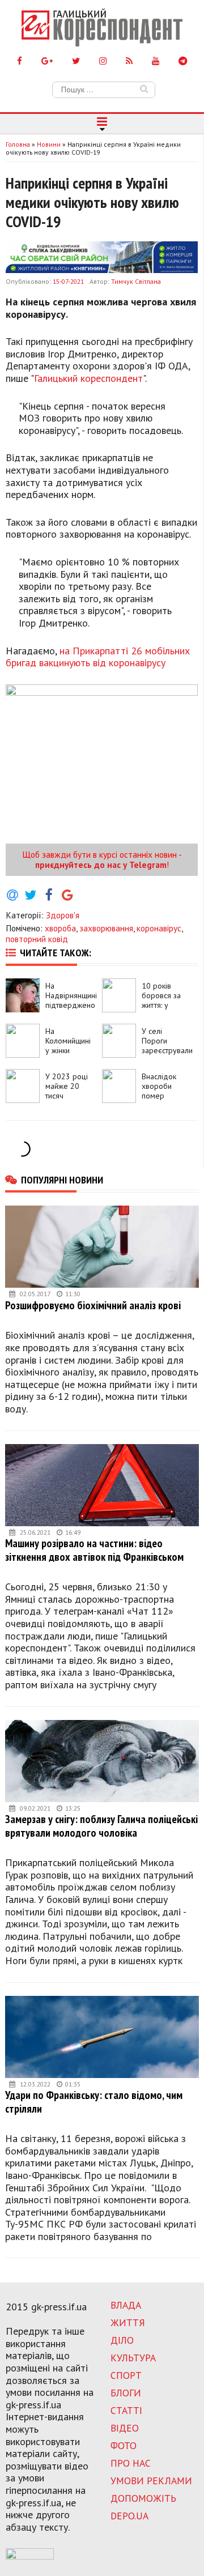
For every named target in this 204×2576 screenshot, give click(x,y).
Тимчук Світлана (136, 281)
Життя (128, 2322)
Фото (124, 2445)
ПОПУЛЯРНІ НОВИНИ (62, 1180)
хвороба (60, 928)
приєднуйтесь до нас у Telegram (101, 865)
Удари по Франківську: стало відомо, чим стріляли (94, 2102)
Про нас (131, 2463)
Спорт (126, 2375)
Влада (126, 2305)
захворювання (106, 928)
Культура (133, 2358)
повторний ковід (37, 939)
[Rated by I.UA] (30, 2556)
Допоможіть (143, 2498)
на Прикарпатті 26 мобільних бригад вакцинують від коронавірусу (98, 657)
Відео (125, 2428)
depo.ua (129, 2516)
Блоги (126, 2393)
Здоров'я (63, 915)
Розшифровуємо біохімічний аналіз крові (93, 1305)
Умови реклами (151, 2481)
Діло (122, 2340)
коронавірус (159, 928)
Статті (126, 2410)
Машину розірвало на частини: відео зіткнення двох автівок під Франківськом (94, 1550)
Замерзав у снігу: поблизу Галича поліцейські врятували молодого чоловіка (101, 1826)
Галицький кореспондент (88, 378)
